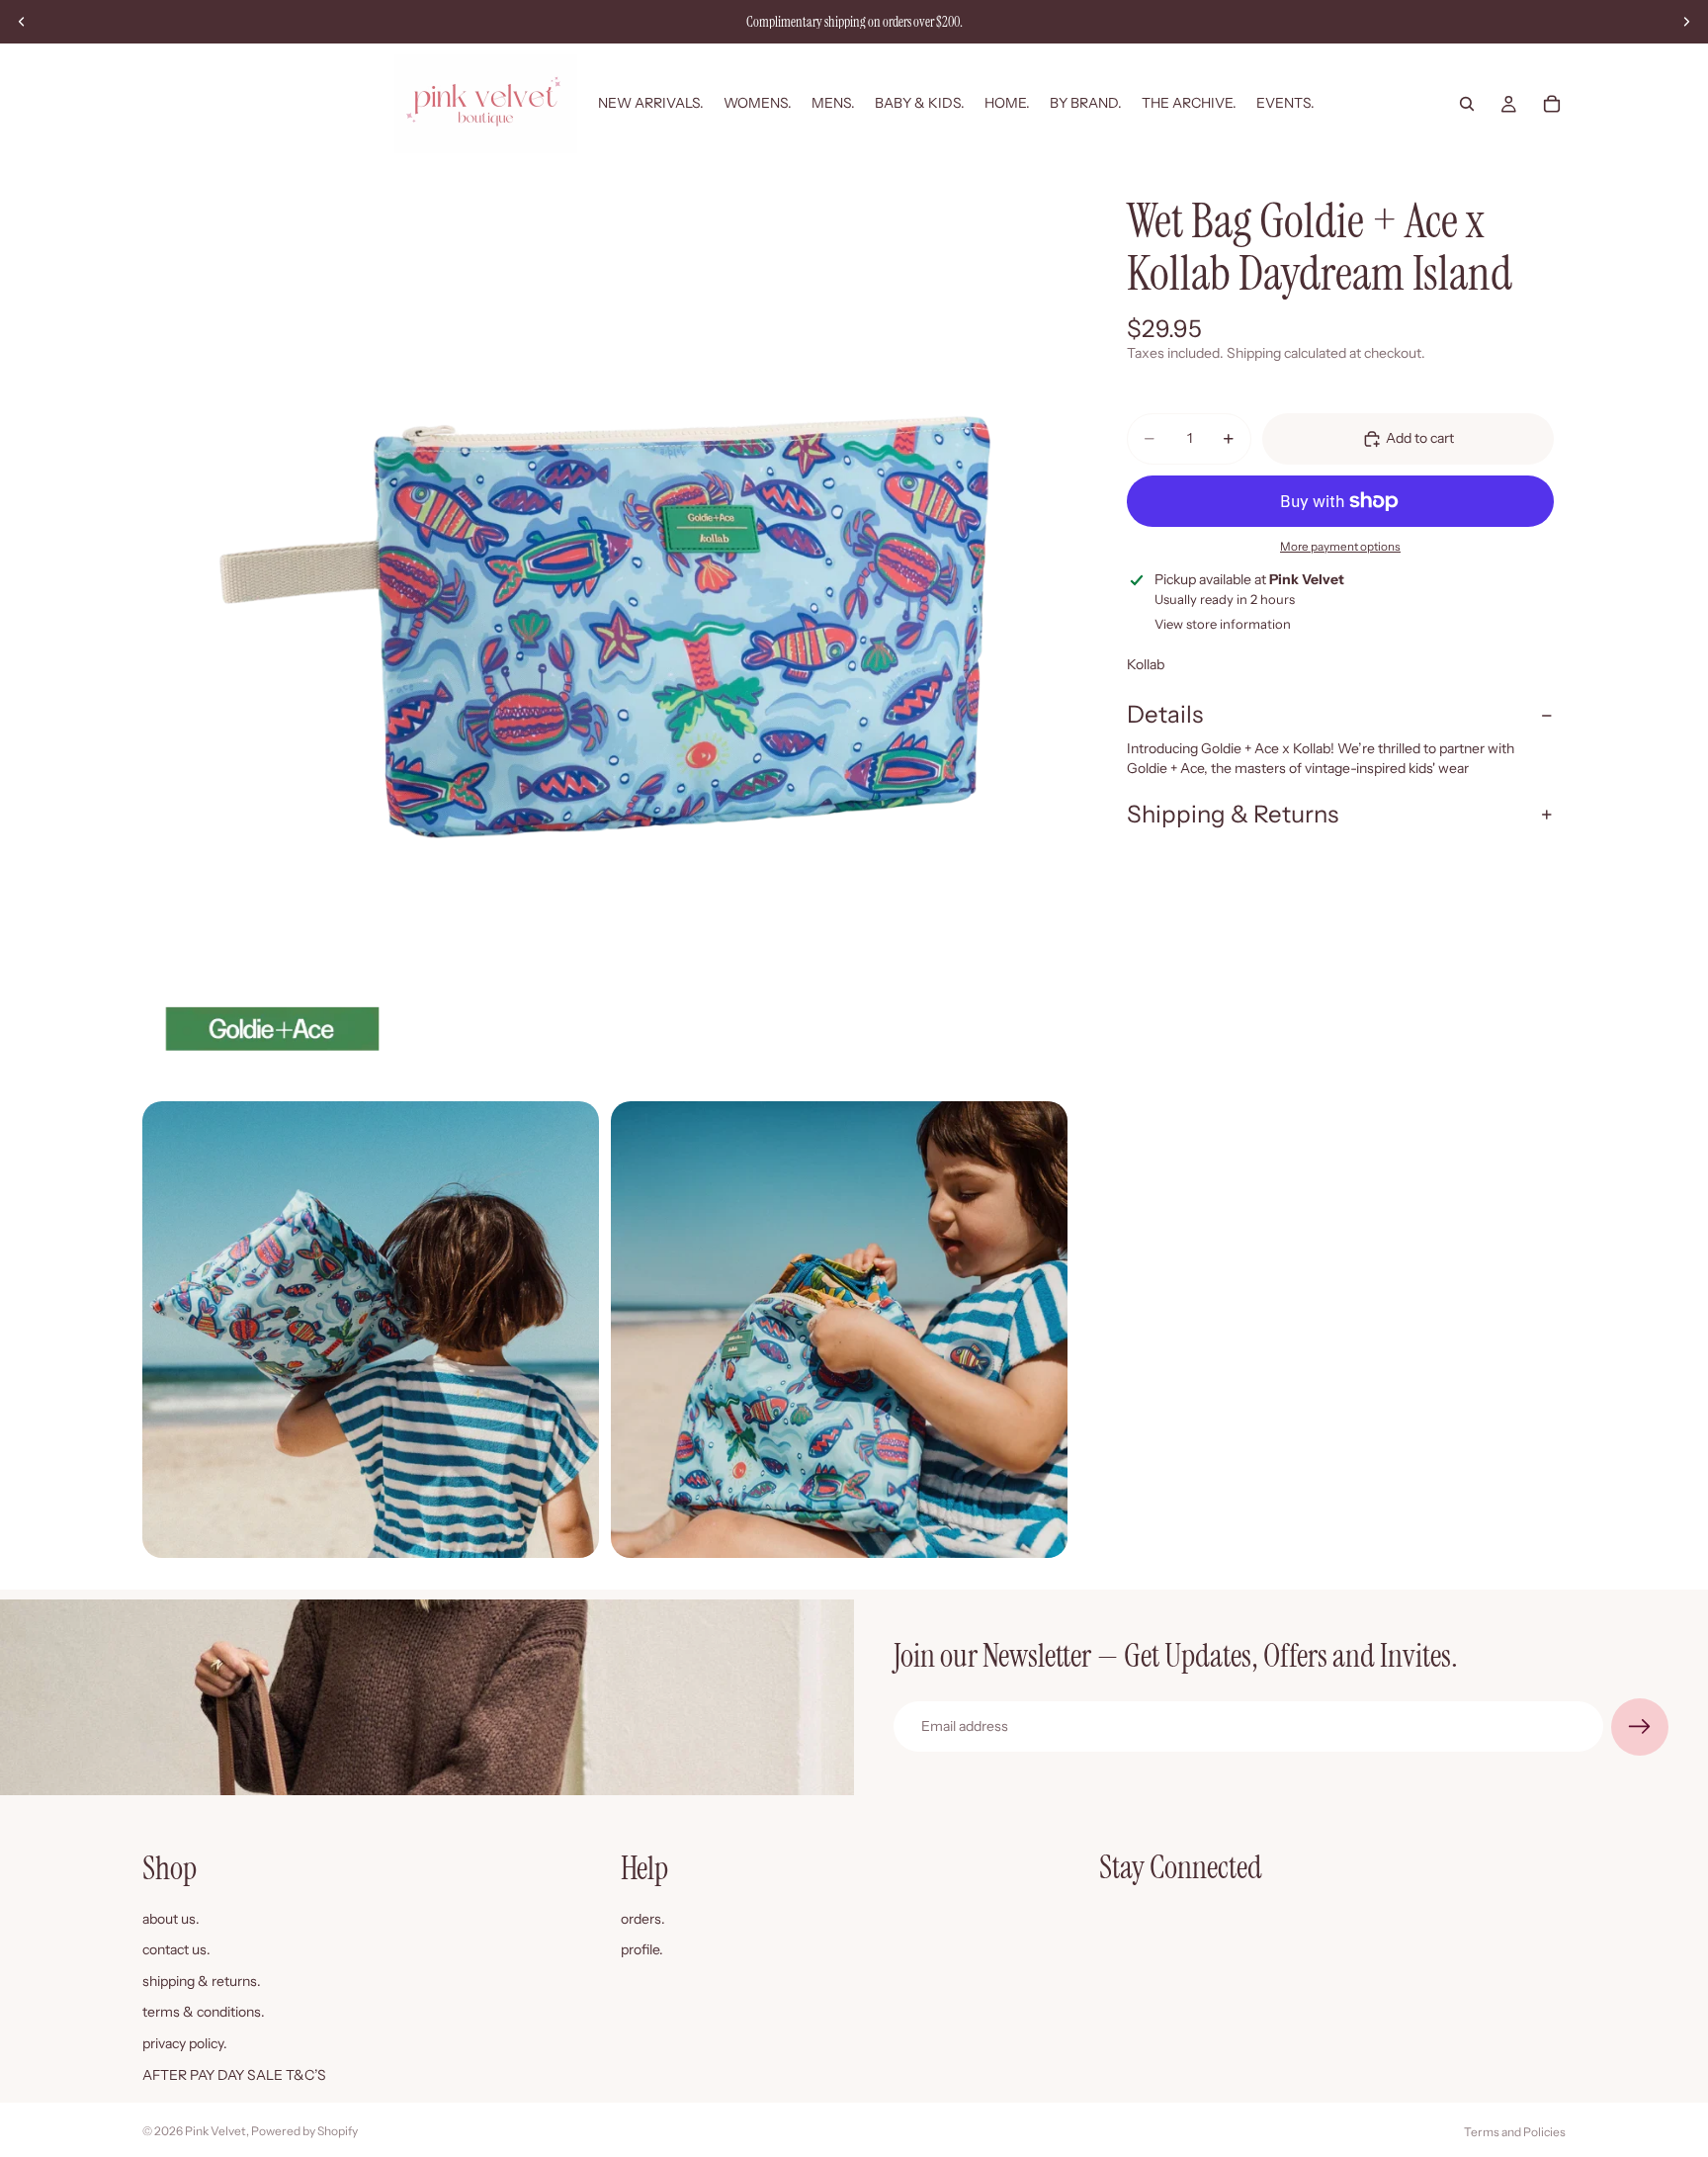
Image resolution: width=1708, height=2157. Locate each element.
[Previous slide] (22, 22)
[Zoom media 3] (839, 1330)
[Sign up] (1640, 1727)
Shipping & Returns (1233, 814)
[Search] (1467, 104)
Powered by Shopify (304, 2131)
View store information (1223, 624)
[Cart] (1552, 104)
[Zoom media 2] (371, 1330)
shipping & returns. (202, 1980)
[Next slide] (1686, 22)
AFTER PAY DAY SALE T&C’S (234, 2074)
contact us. (176, 1949)
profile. (642, 1949)
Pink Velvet (215, 2131)
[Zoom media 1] (605, 627)
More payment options (1340, 547)
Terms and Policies (1515, 2132)
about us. (171, 1918)
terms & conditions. (204, 2012)
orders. (643, 1918)
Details (1165, 714)
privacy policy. (185, 2043)
